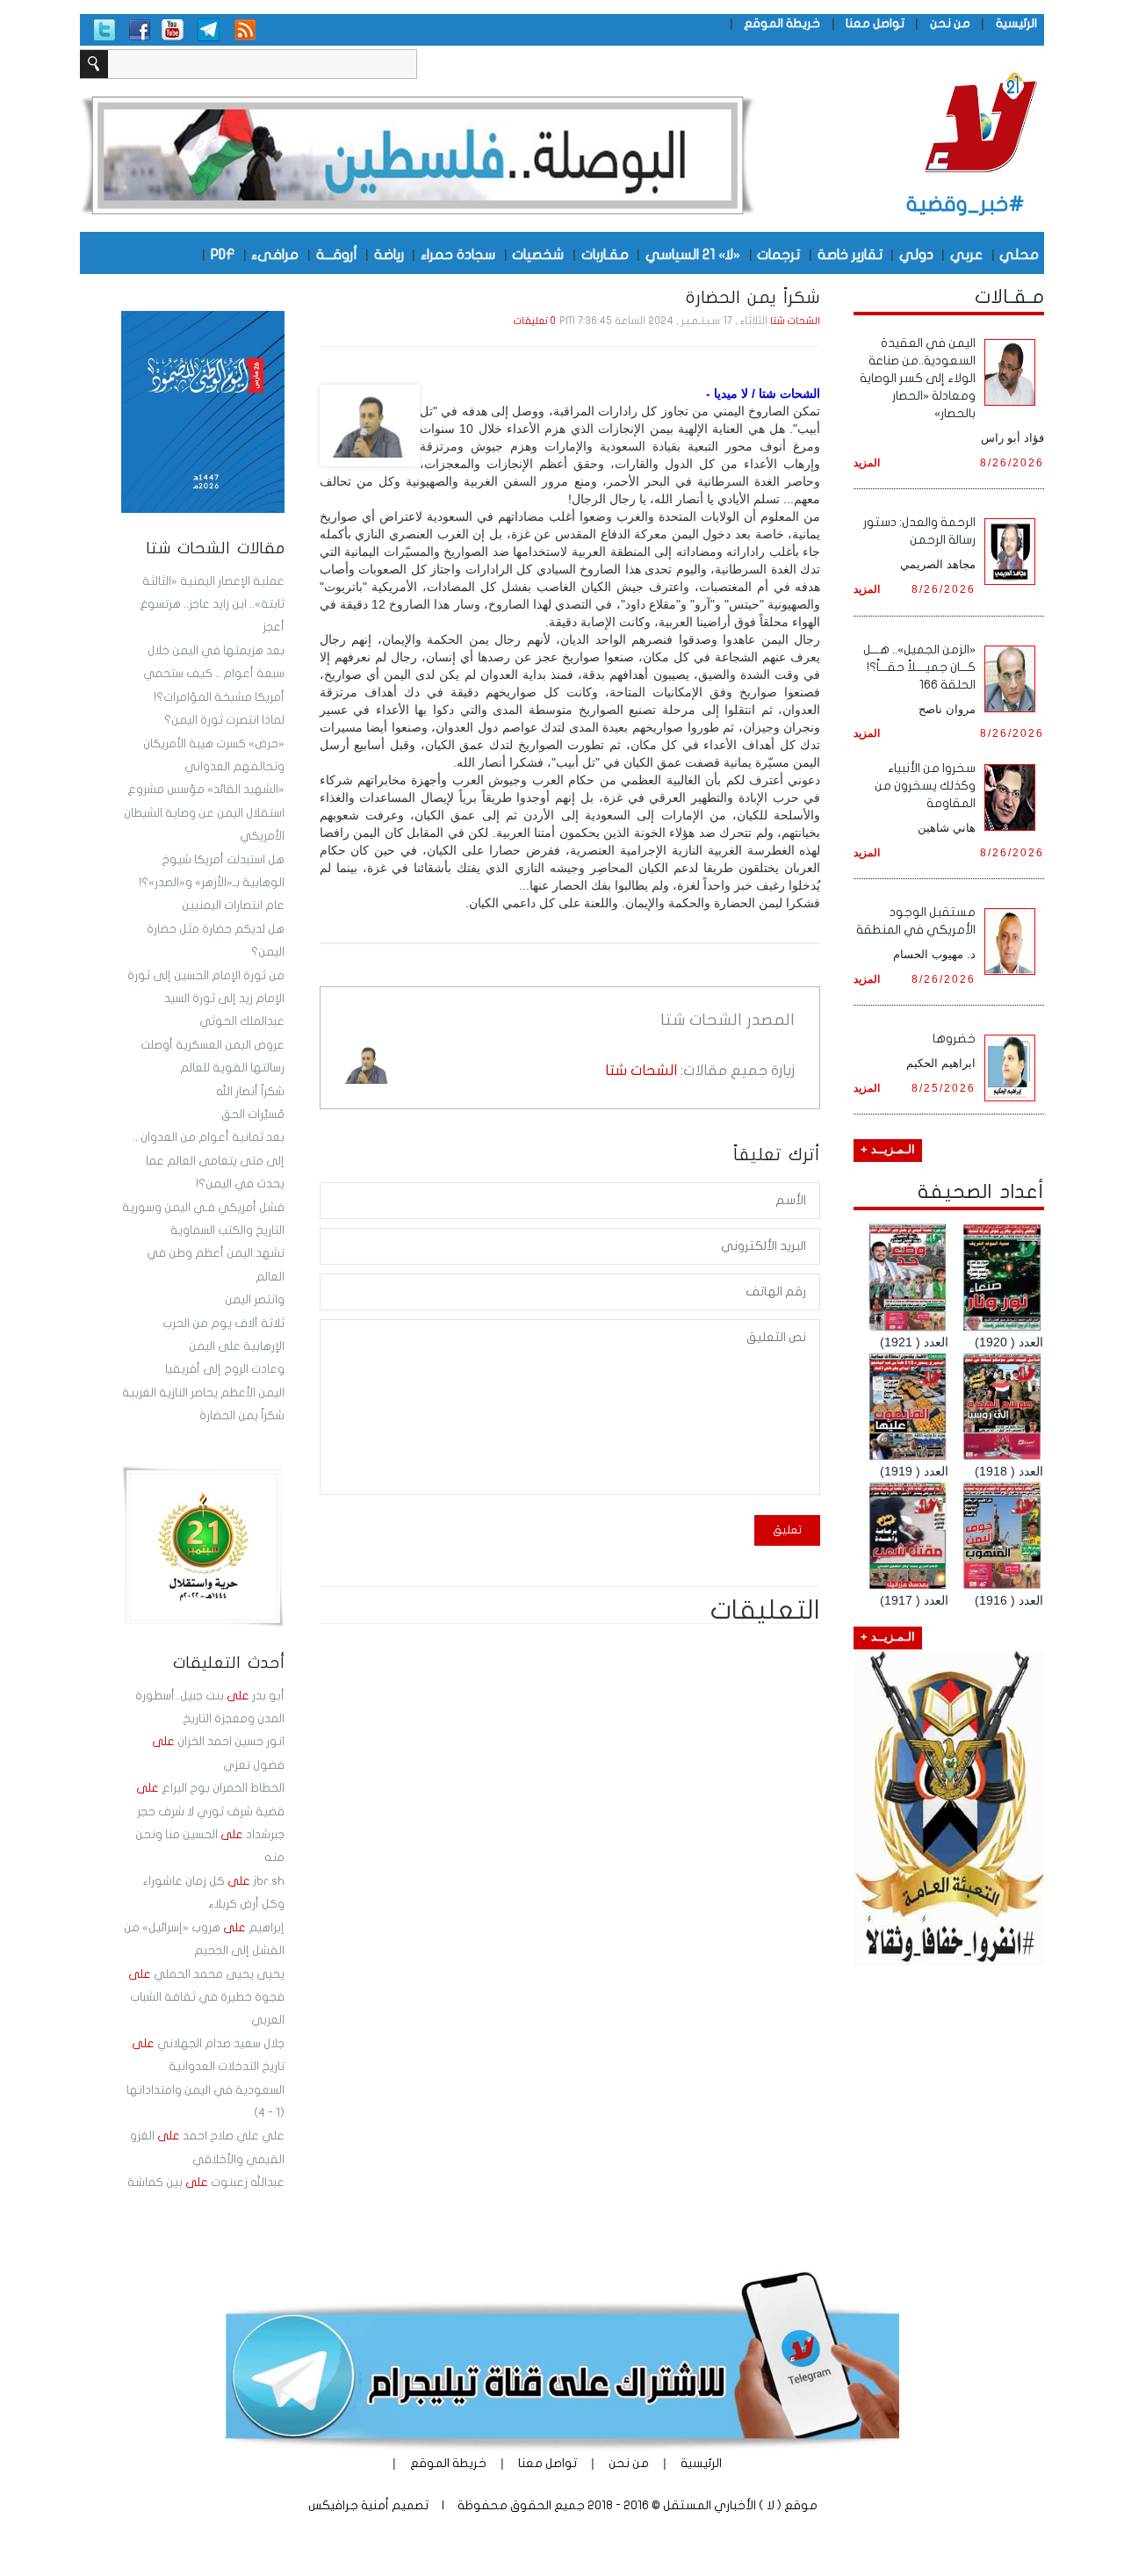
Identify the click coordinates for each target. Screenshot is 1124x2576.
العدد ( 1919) (914, 1471)
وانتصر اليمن (255, 1300)
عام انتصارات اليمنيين (233, 906)
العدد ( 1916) (1009, 1600)
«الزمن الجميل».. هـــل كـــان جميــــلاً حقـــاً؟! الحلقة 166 (919, 667)
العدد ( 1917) (914, 1600)
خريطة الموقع (782, 23)
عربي (966, 254)
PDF (223, 254)
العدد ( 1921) (914, 1342)
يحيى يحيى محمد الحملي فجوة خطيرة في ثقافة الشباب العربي (206, 1998)
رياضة (389, 254)
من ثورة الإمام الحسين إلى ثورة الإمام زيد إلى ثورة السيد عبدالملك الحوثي (206, 999)
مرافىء (275, 254)
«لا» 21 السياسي (693, 254)
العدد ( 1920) (1009, 1342)
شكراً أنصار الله (250, 1092)
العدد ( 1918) (1009, 1471)
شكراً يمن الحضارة (242, 1416)
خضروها (954, 1039)
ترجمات (778, 254)
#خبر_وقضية (965, 204)
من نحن (950, 23)
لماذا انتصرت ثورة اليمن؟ (224, 720)
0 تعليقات (535, 321)
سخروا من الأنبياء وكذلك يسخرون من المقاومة (925, 786)
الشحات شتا (795, 321)
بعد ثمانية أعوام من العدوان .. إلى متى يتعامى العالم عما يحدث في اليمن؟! (209, 1161)
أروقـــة (337, 254)
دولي (916, 254)
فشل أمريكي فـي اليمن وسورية (203, 1208)
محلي (1019, 254)
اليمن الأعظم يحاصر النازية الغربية (203, 1393)
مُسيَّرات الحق (253, 1115)
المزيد (867, 462)
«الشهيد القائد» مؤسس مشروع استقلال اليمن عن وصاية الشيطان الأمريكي (204, 813)
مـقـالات (1009, 297)
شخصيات (538, 254)
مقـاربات (605, 254)
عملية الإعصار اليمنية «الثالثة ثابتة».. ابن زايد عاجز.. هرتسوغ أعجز (212, 605)
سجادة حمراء (458, 254)
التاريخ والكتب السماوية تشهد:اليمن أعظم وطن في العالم (216, 1254)
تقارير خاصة (850, 254)
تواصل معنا (875, 23)
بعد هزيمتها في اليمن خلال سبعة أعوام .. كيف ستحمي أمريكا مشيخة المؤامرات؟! (214, 674)
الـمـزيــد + (888, 1150)
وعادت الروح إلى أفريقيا (225, 1369)
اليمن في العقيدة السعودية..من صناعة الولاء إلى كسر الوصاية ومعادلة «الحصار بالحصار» (918, 378)
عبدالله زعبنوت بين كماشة (206, 2183)
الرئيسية (1016, 23)
